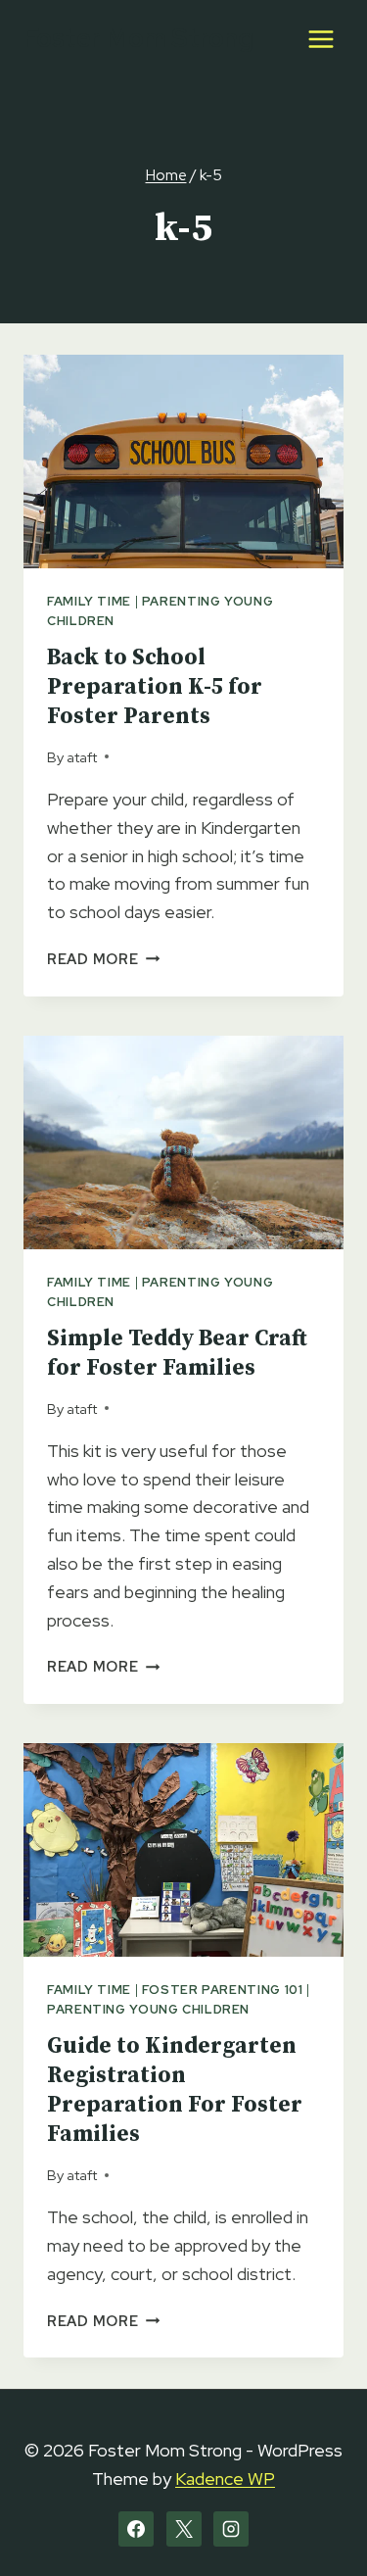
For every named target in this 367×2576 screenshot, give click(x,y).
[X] (184, 2529)
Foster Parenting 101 (223, 1990)
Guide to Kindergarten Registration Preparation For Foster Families (175, 2090)
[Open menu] (321, 39)
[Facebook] (136, 2529)
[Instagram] (231, 2529)
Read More (103, 959)
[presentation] (183, 462)
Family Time (89, 601)
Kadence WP (225, 2479)
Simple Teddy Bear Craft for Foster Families (177, 1354)
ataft (82, 757)
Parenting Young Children (148, 2009)
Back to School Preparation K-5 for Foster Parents (155, 687)
